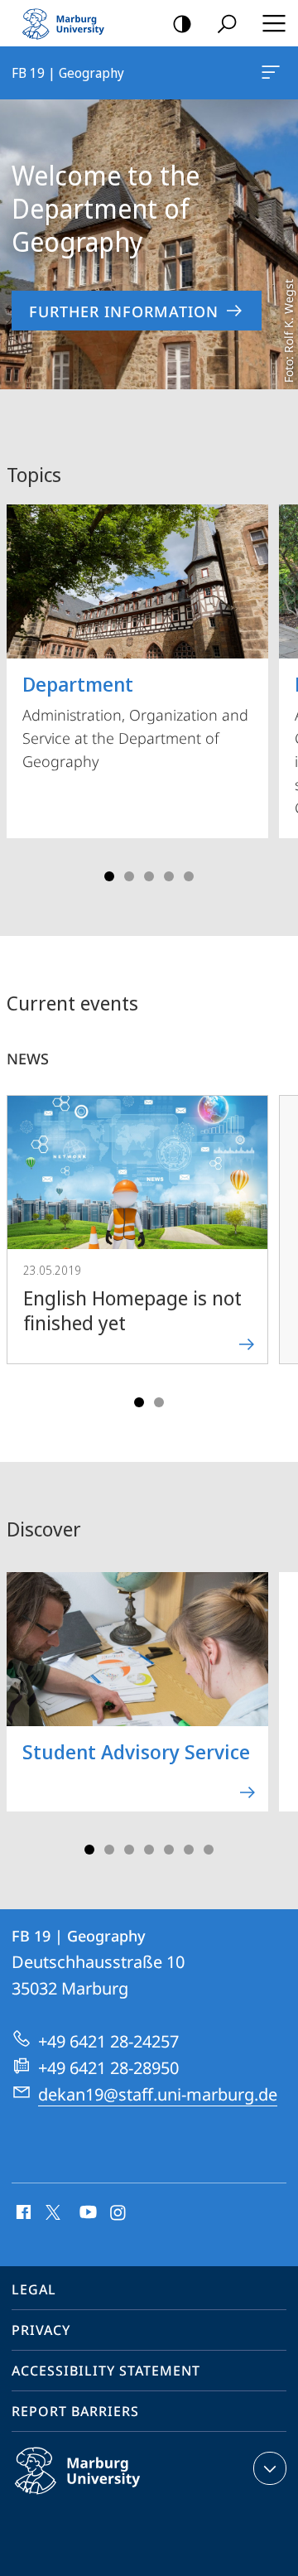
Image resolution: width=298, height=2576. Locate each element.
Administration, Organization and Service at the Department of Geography (135, 721)
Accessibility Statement (106, 2371)
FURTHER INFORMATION (124, 311)
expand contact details (270, 2468)
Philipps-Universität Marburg (110, 2497)
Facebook (22, 2213)
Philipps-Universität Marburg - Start (70, 23)
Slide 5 (189, 876)
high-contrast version (182, 23)
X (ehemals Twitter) (54, 2211)
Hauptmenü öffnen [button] (274, 23)
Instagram (119, 2213)
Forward (275, 1246)
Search (227, 23)
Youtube (87, 2213)
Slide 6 (189, 1850)
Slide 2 (129, 876)
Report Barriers (75, 2411)
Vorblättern (275, 687)
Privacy (41, 2330)
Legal (34, 2289)
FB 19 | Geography (274, 73)
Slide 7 (209, 1850)
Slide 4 (169, 876)
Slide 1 (109, 876)
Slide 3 (149, 876)
